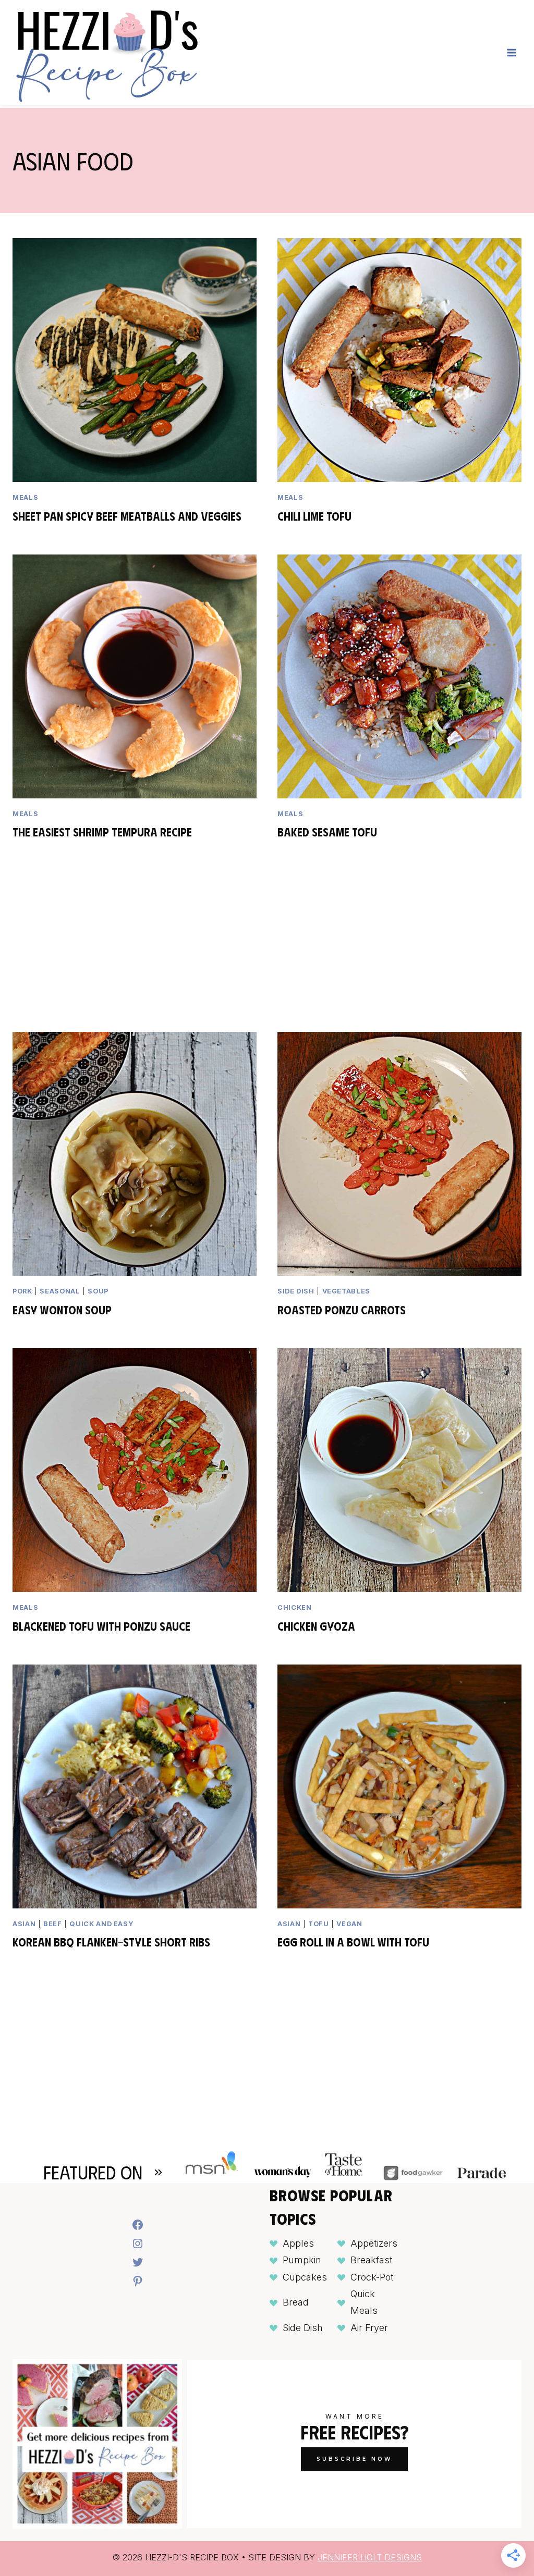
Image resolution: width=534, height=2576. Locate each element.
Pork (22, 1291)
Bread (296, 2302)
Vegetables (346, 1291)
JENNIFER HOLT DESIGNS (370, 2557)
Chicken (294, 1607)
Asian (24, 1924)
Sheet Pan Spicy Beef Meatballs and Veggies (127, 516)
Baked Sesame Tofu (327, 831)
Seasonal (60, 1291)
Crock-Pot (372, 2277)
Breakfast (372, 2260)
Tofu (319, 1924)
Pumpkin (302, 2260)
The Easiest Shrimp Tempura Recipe (102, 831)
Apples (298, 2243)
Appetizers (374, 2243)
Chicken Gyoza (316, 1626)
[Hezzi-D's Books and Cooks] (106, 53)
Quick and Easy (101, 1924)
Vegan (349, 1924)
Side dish (296, 1291)
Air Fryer (369, 2328)
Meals (25, 497)
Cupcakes (305, 2277)
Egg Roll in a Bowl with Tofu (353, 1942)
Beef (53, 1924)
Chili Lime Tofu (314, 516)
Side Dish (303, 2328)
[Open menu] (511, 52)
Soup (98, 1291)
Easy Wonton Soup (62, 1309)
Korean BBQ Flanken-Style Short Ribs (111, 1942)
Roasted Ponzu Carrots (342, 1309)
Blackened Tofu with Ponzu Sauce (101, 1626)
